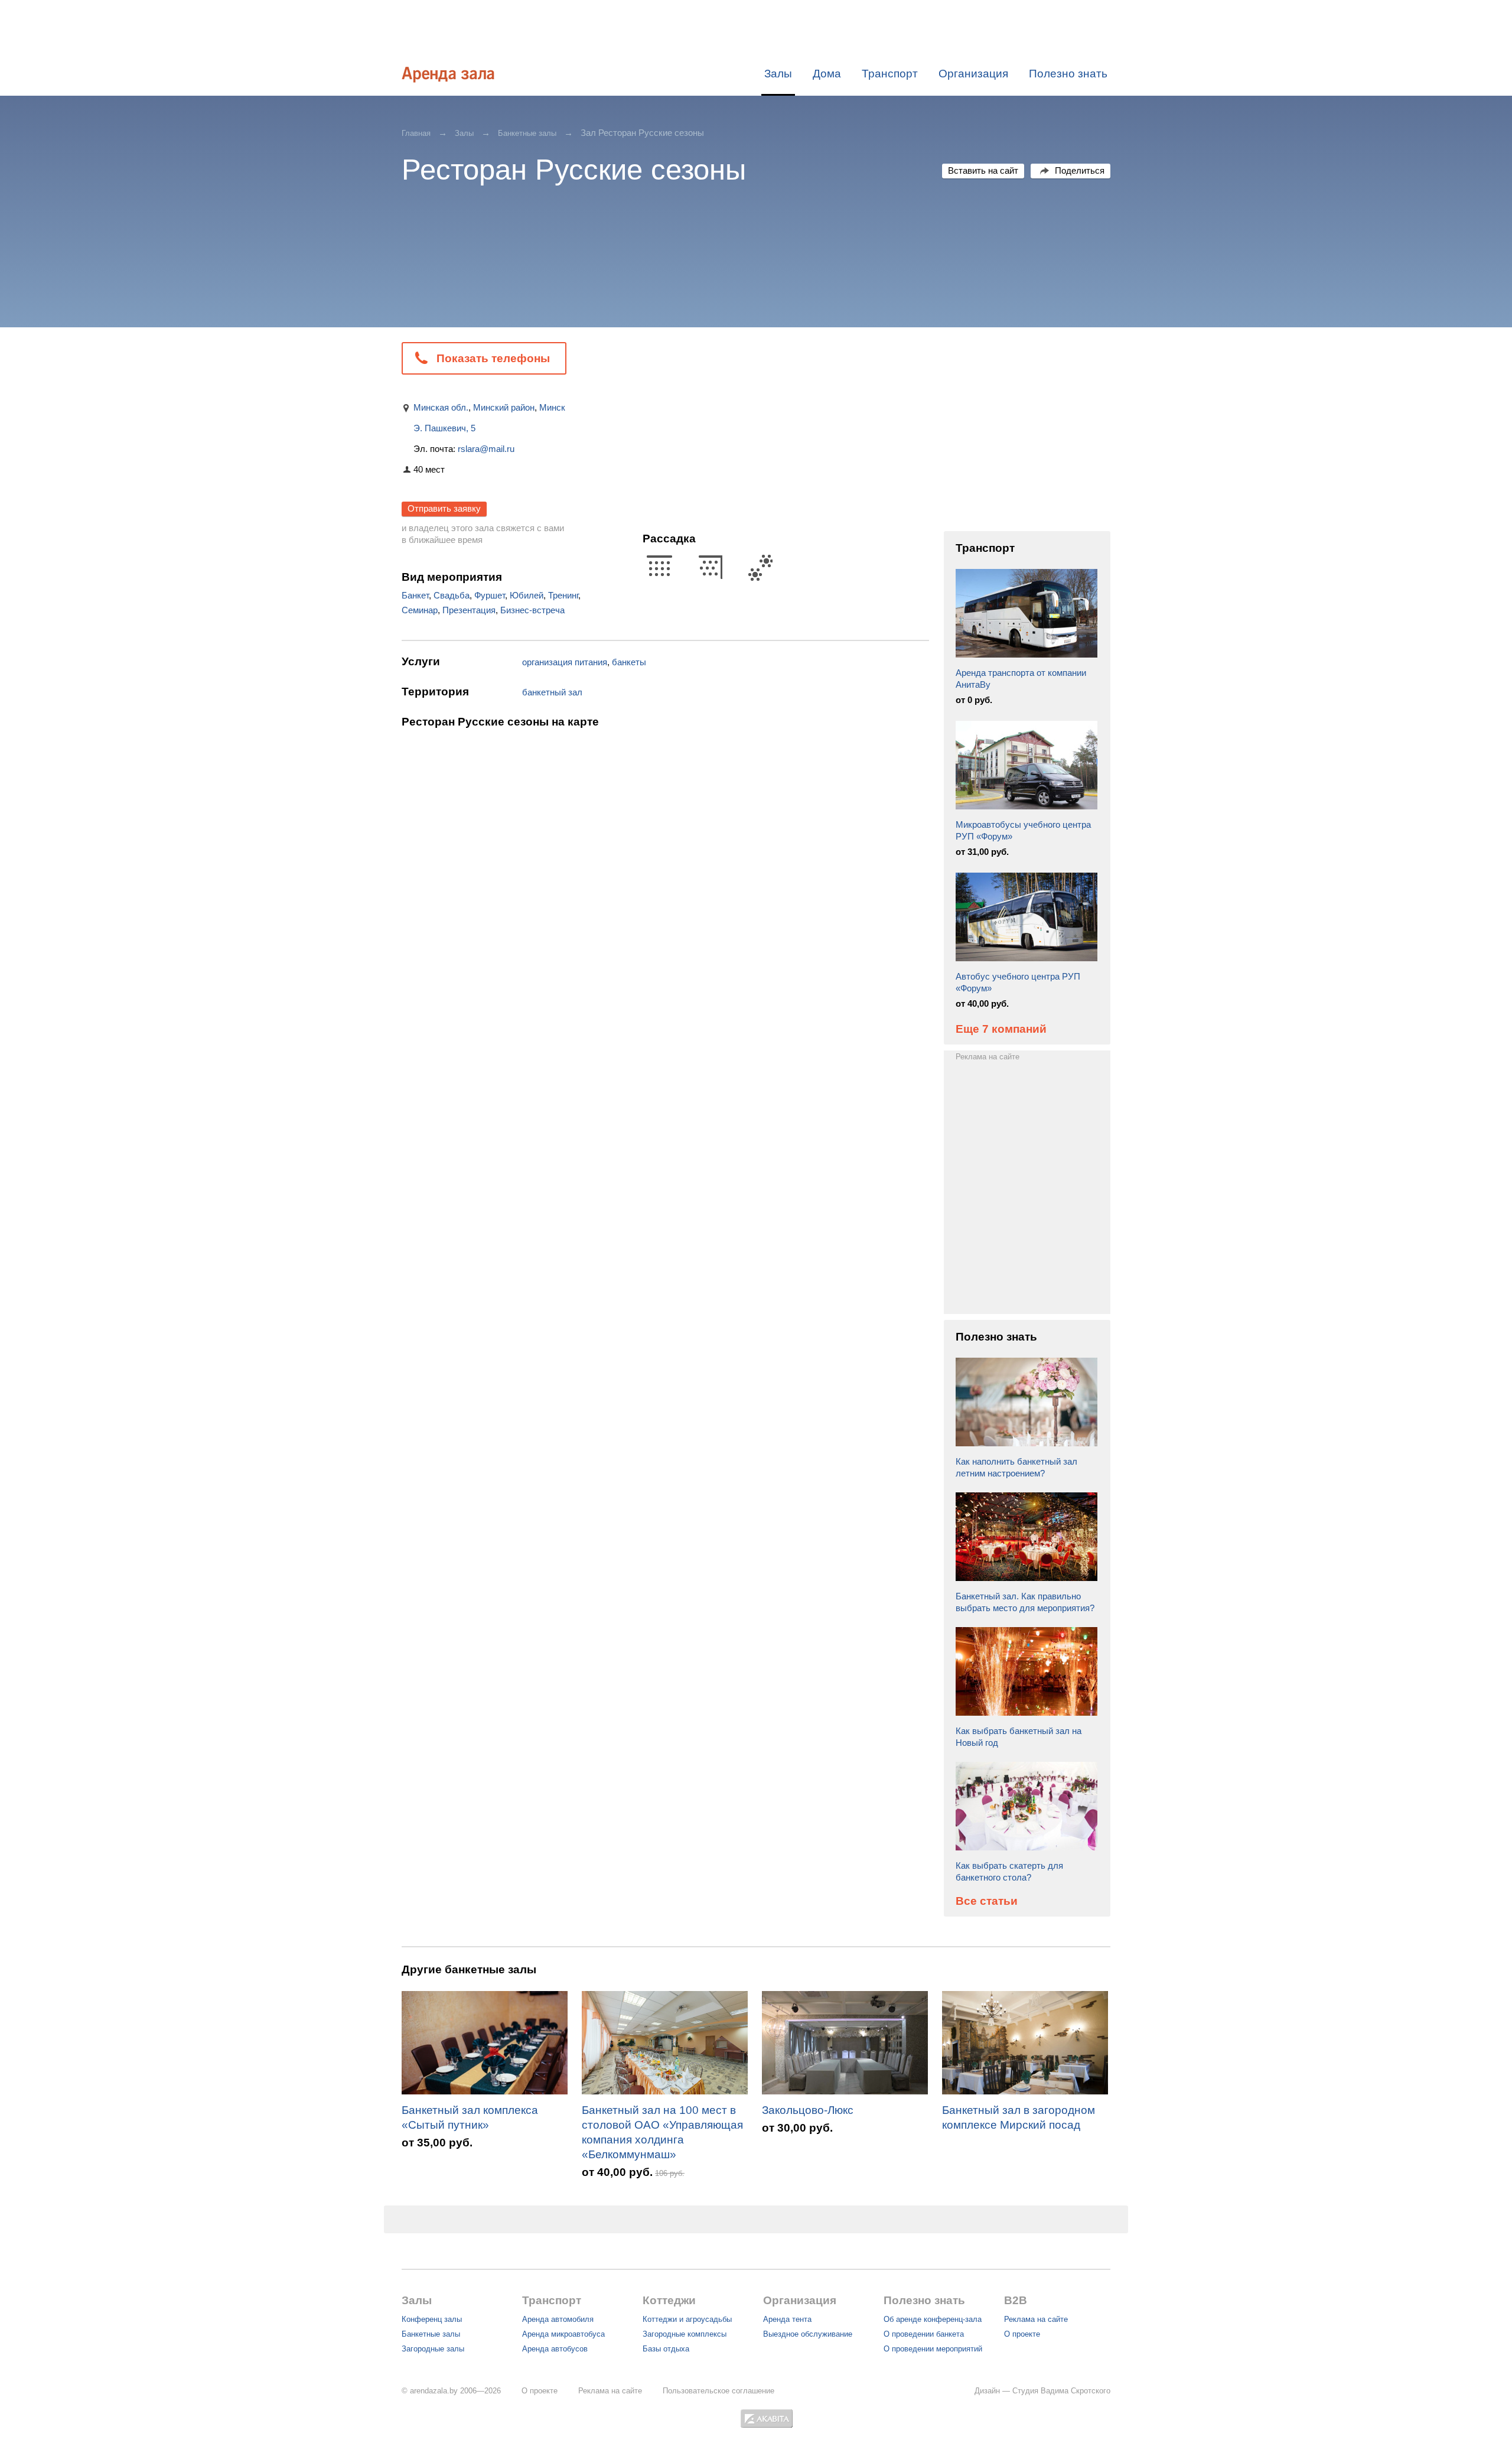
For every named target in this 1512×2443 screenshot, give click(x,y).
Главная (416, 133)
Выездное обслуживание (808, 2334)
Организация (973, 74)
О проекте (1022, 2334)
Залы (778, 74)
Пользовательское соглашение (718, 2391)
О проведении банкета (924, 2334)
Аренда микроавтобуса (563, 2334)
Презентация (469, 610)
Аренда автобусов (555, 2349)
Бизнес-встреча (532, 610)
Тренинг (563, 595)
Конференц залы (432, 2319)
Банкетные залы (527, 133)
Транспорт (890, 74)
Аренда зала (448, 74)
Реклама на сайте (988, 1057)
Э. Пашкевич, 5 (444, 428)
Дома (827, 74)
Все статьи (987, 1901)
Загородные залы (433, 2349)
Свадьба (452, 595)
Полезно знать (1068, 74)
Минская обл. (441, 407)
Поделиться (1080, 170)
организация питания (565, 662)
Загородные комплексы (685, 2334)
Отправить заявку (444, 508)
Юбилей (527, 595)
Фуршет (490, 595)
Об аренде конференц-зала (933, 2319)
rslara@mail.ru (486, 449)
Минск (552, 407)
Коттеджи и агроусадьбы (687, 2319)
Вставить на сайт (983, 170)
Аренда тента (787, 2319)
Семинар (420, 610)
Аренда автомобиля (558, 2319)
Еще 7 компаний (1001, 1029)
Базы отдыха (666, 2349)
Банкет (415, 595)
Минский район (504, 407)
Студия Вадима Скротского (1061, 2391)
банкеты (629, 662)
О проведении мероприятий (933, 2349)
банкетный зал (552, 692)
